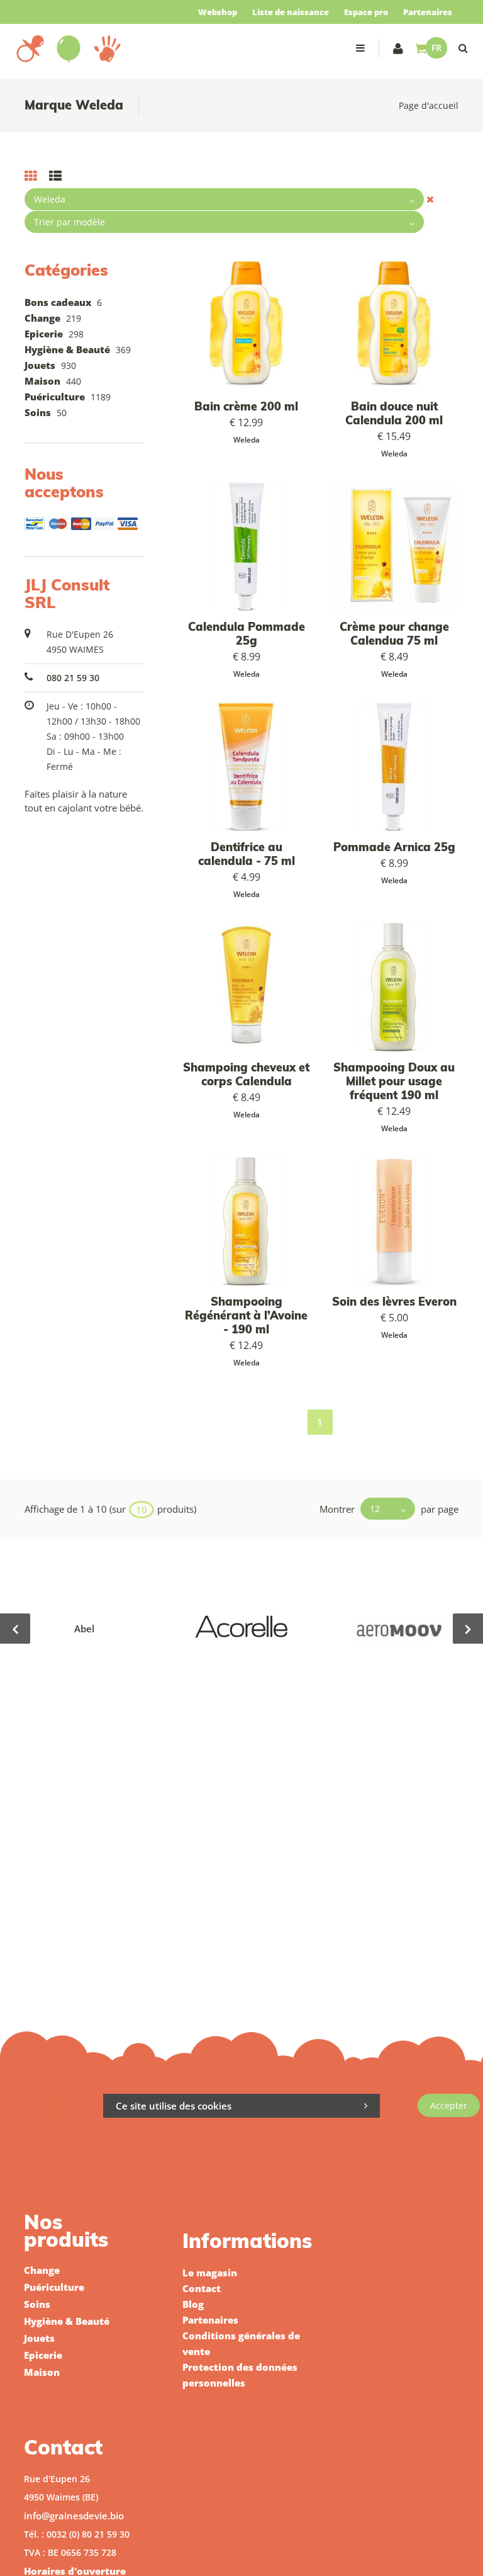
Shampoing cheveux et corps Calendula (246, 1074)
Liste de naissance (291, 12)
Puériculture (55, 397)
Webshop (218, 12)
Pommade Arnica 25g (394, 847)
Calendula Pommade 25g (247, 634)
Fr (436, 48)
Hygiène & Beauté (67, 349)
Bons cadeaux (58, 302)
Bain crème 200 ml (246, 406)
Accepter (449, 2105)
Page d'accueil (429, 105)
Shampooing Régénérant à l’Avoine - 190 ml (246, 1315)
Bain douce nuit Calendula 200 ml (394, 413)
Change (42, 318)
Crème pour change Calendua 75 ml (394, 634)
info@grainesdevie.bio (74, 2516)
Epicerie (44, 334)
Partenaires (428, 12)
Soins (38, 412)
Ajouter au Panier (253, 326)
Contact (202, 2288)
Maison (42, 381)
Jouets (40, 365)
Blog (193, 2304)
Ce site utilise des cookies (174, 2106)
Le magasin (210, 2273)
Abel (84, 1629)
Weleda (247, 440)
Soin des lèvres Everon (394, 1302)
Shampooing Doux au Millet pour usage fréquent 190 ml (394, 1081)
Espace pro (366, 12)
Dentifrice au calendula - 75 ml (247, 854)
